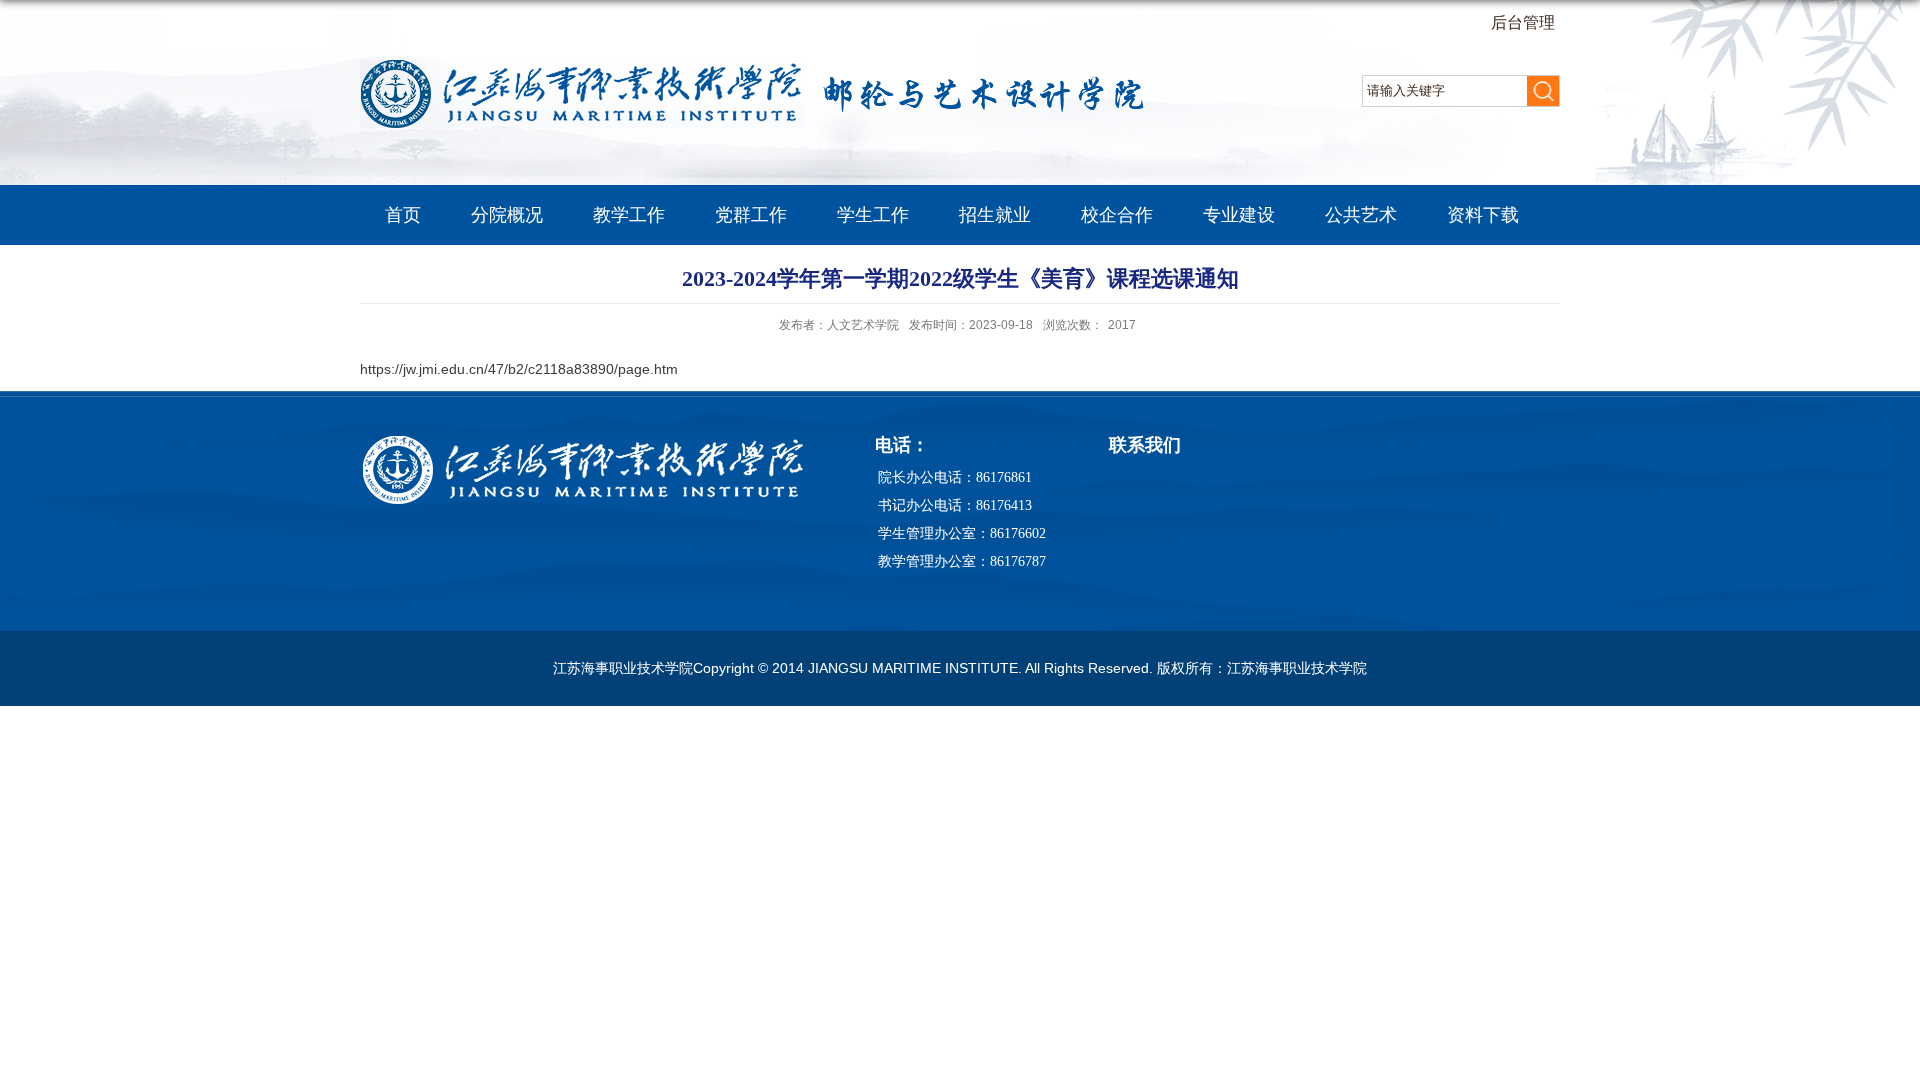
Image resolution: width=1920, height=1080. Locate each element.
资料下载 (1483, 215)
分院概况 (507, 215)
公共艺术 (1361, 215)
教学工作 (629, 215)
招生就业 (995, 215)
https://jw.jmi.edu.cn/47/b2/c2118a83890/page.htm (519, 369)
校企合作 (1117, 215)
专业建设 (1239, 215)
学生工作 (873, 215)
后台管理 (1523, 22)
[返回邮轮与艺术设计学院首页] (760, 66)
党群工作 (751, 215)
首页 (403, 215)
